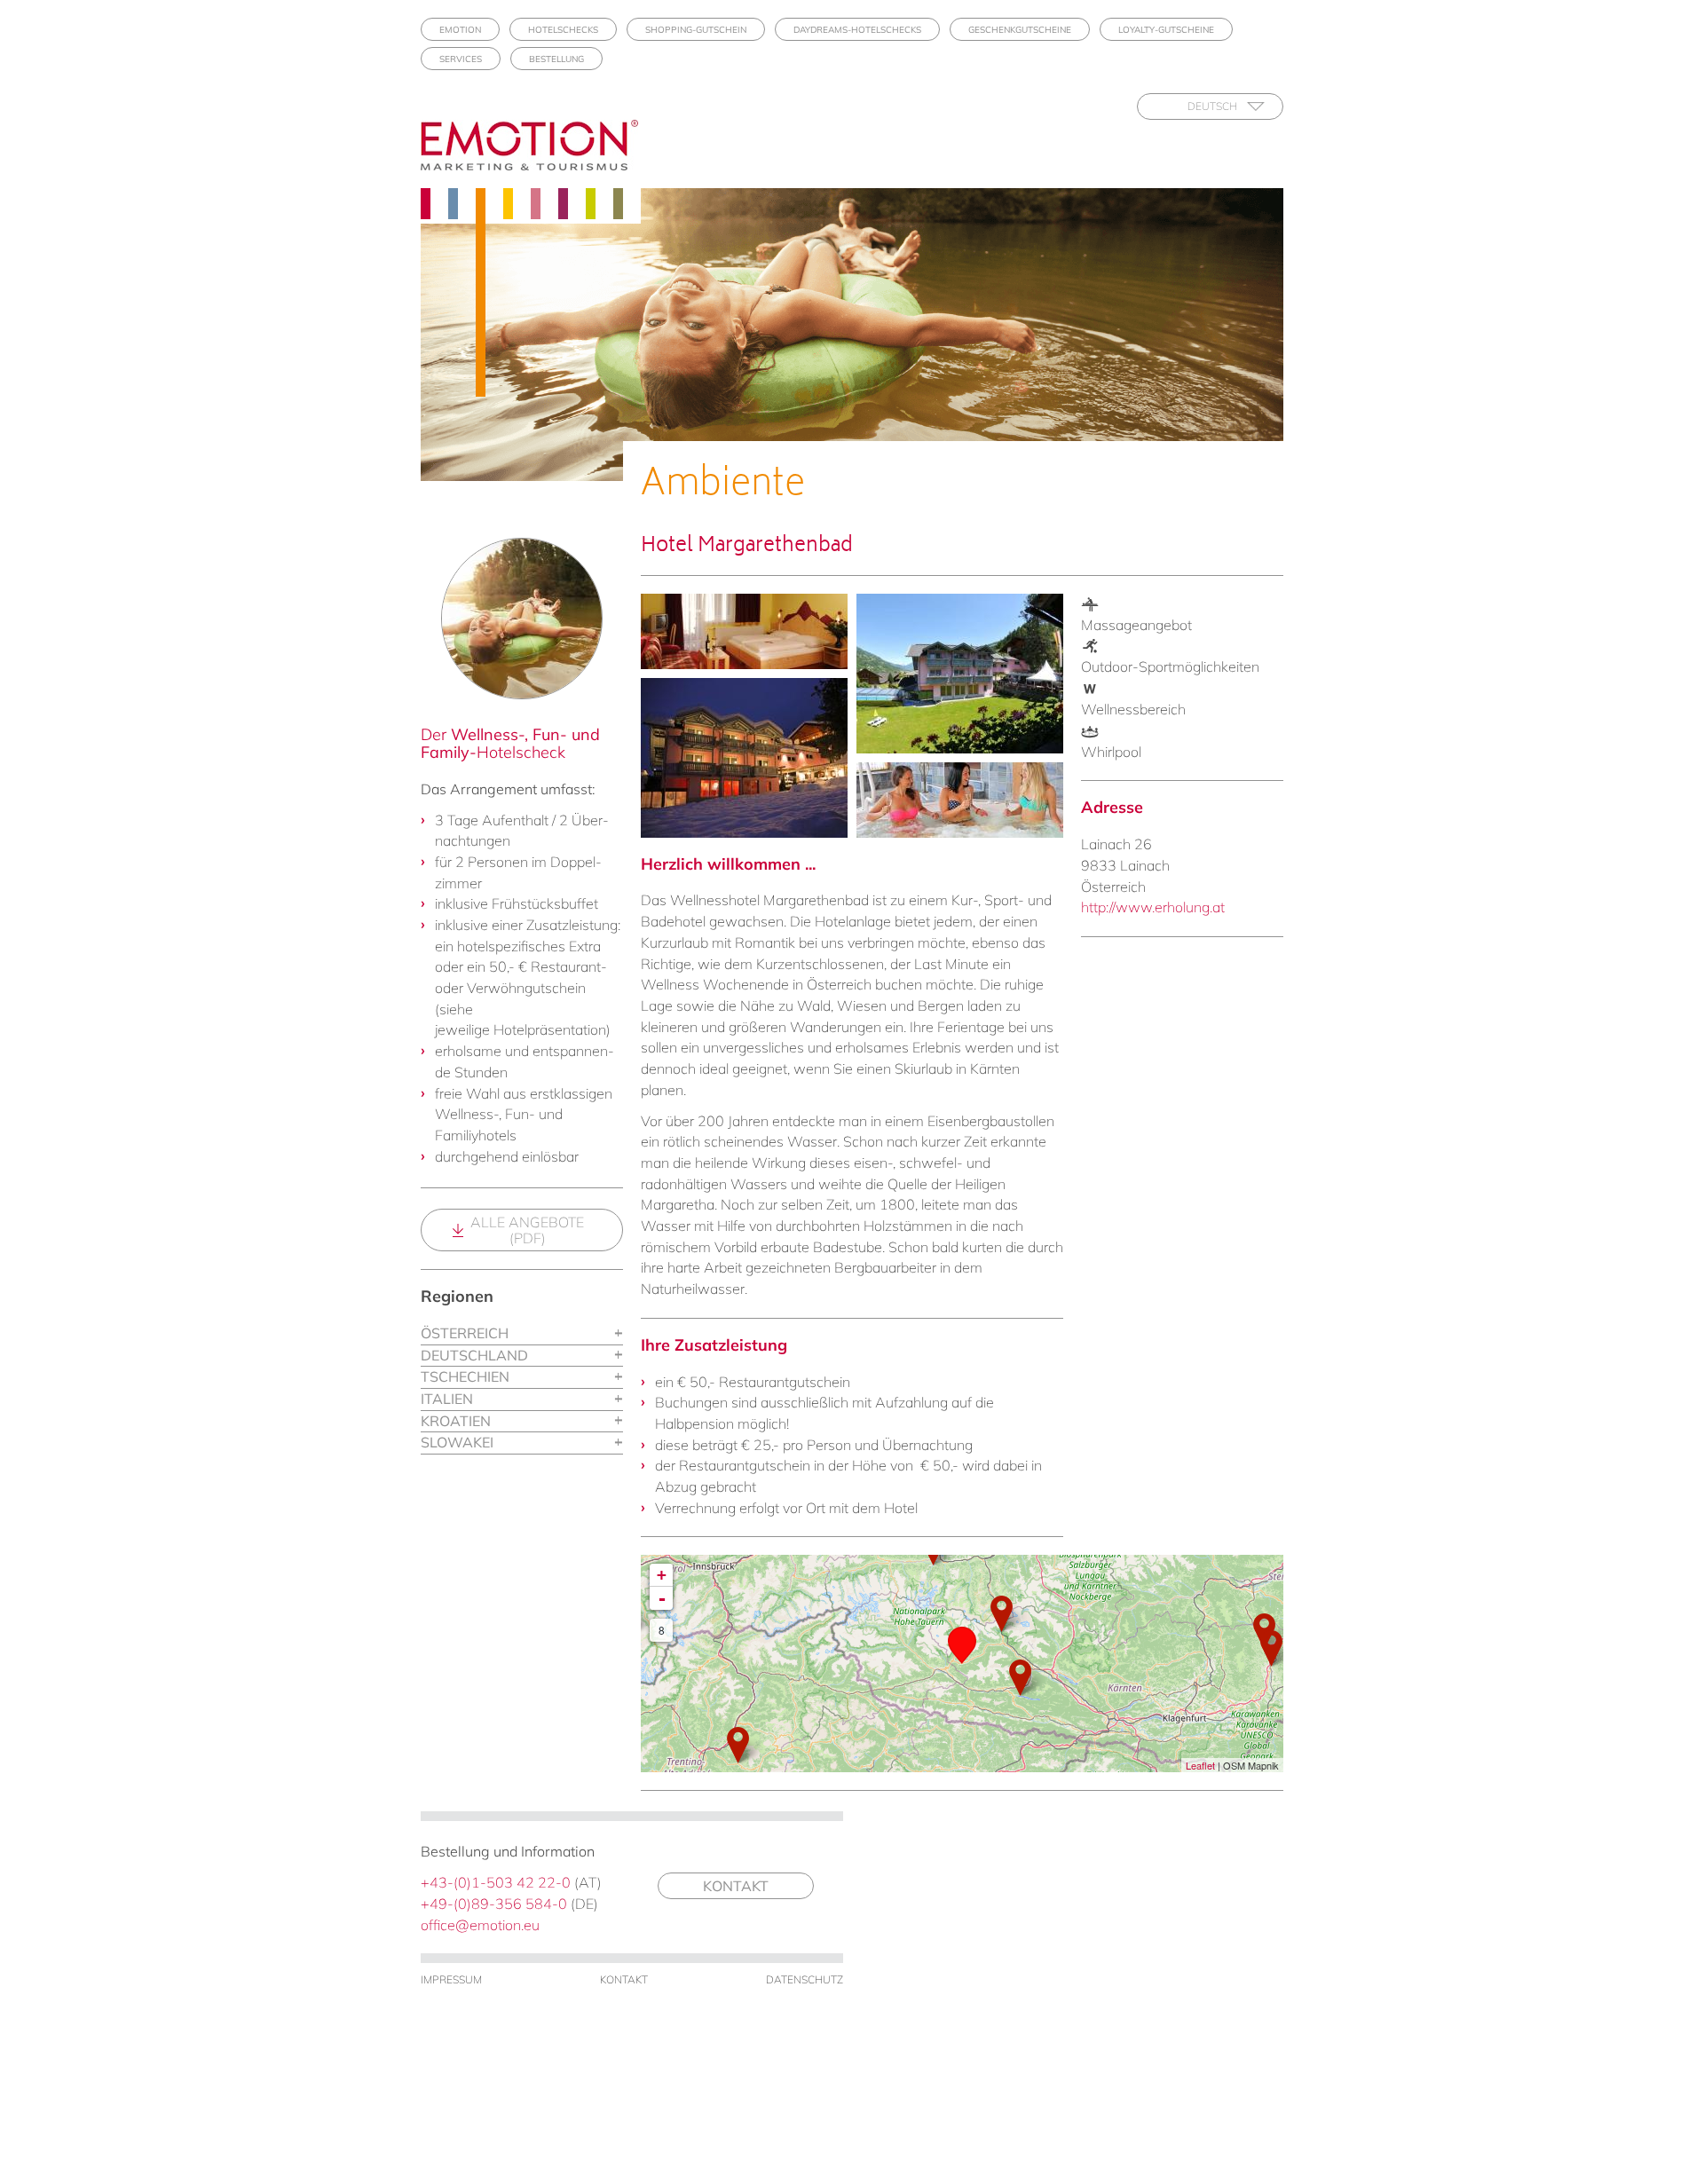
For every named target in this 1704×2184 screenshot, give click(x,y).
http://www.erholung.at (1153, 907)
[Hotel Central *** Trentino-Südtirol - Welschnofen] (738, 1745)
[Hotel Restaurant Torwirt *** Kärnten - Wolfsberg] (1271, 1648)
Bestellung (556, 59)
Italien (447, 1399)
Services (461, 59)
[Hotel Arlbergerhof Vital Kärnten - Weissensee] (1020, 1678)
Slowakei (457, 1442)
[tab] (522, 1334)
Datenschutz (805, 1979)
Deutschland (474, 1355)
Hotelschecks (563, 30)
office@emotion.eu (480, 1925)
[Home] (536, 145)
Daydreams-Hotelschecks (857, 30)
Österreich (465, 1333)
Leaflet (1200, 1765)
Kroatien (456, 1421)
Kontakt (736, 1886)
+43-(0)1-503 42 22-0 (496, 1882)
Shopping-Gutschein (696, 30)
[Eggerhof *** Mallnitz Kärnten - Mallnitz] (1002, 1614)
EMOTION (460, 30)
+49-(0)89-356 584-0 (494, 1904)
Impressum (451, 1979)
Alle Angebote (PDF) (527, 1230)
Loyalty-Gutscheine (1166, 30)
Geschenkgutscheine (1020, 30)
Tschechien (465, 1376)
